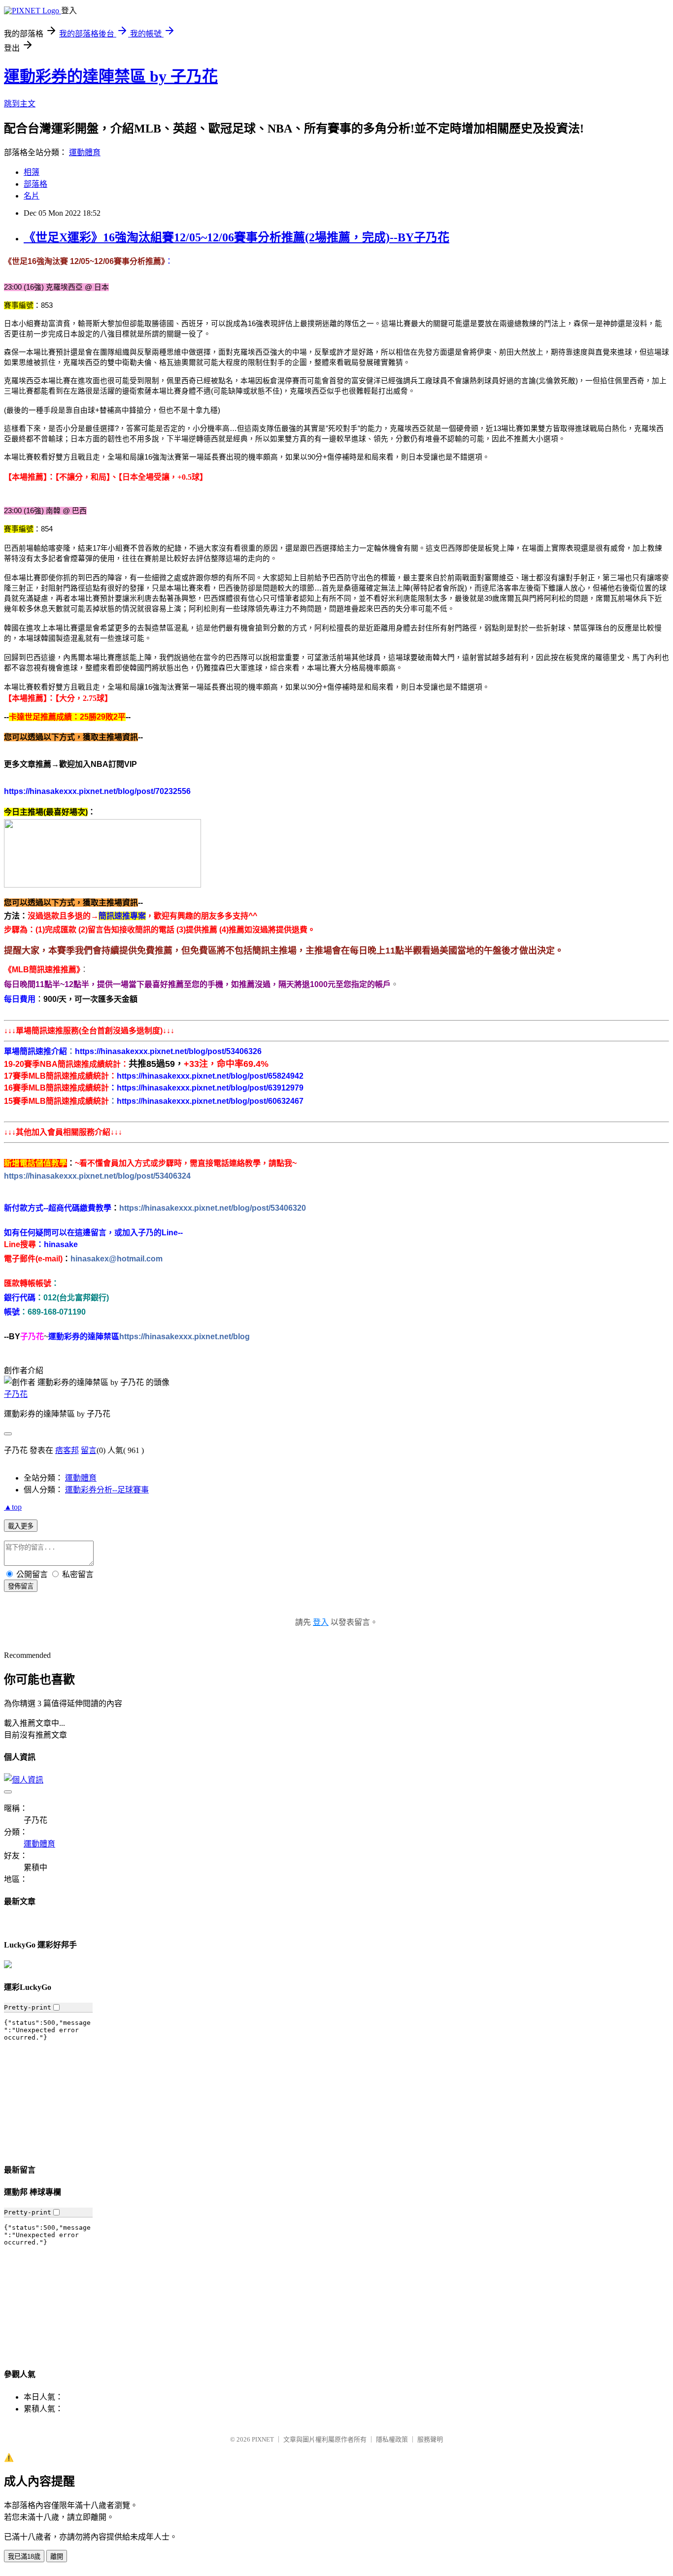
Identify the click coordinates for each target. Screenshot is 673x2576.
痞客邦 (67, 1450)
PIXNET (263, 2439)
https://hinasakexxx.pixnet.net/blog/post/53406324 (97, 1176)
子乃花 (16, 1394)
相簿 (32, 172)
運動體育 (85, 152)
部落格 (35, 184)
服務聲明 (430, 2439)
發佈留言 (21, 1586)
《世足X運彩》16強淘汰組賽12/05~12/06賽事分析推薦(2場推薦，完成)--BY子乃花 (236, 237)
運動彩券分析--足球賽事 (107, 1490)
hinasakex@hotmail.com (117, 1259)
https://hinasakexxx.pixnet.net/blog (185, 1337)
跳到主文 (20, 104)
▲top (13, 1507)
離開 (57, 2557)
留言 (89, 1450)
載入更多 (21, 1526)
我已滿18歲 (24, 2557)
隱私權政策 (392, 2439)
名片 (32, 196)
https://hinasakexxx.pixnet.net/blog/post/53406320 (213, 1208)
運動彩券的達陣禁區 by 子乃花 (111, 76)
